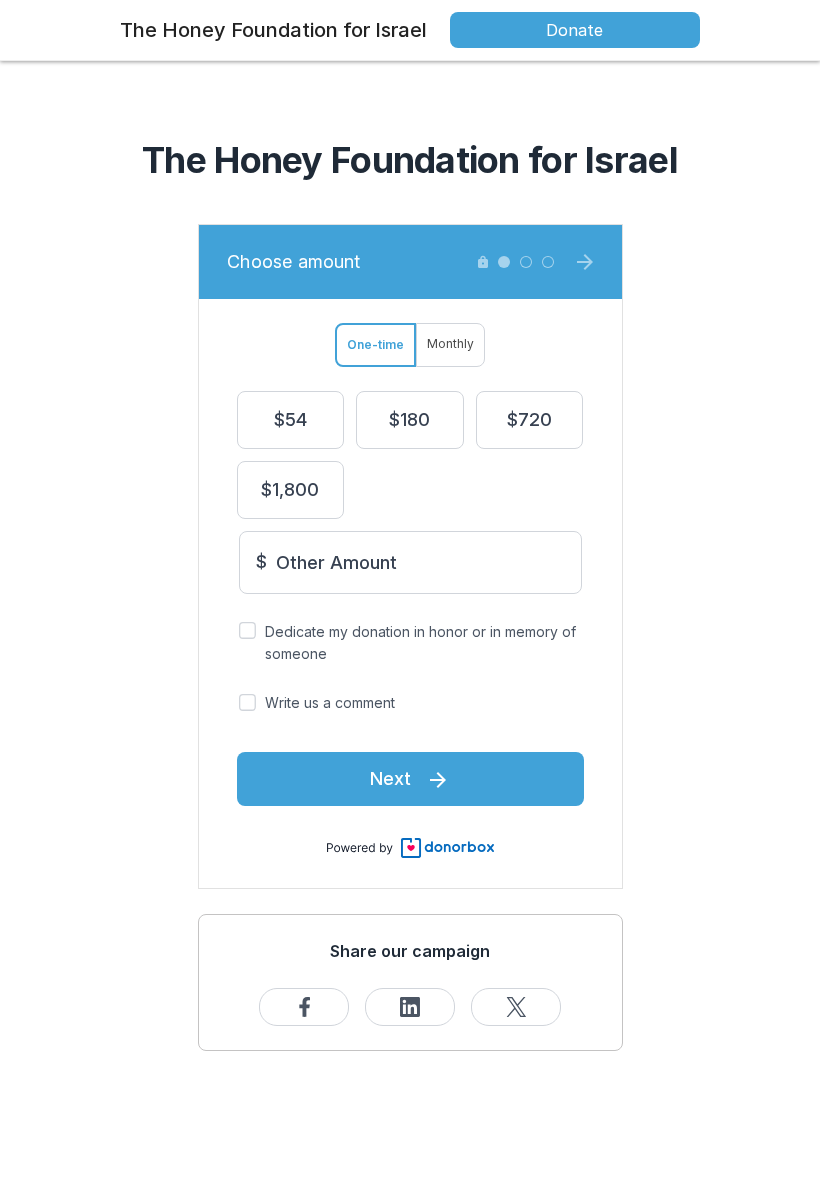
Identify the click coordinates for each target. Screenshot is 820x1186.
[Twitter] (516, 1007)
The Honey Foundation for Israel (273, 30)
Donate (574, 30)
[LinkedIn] (410, 1007)
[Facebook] (304, 1007)
